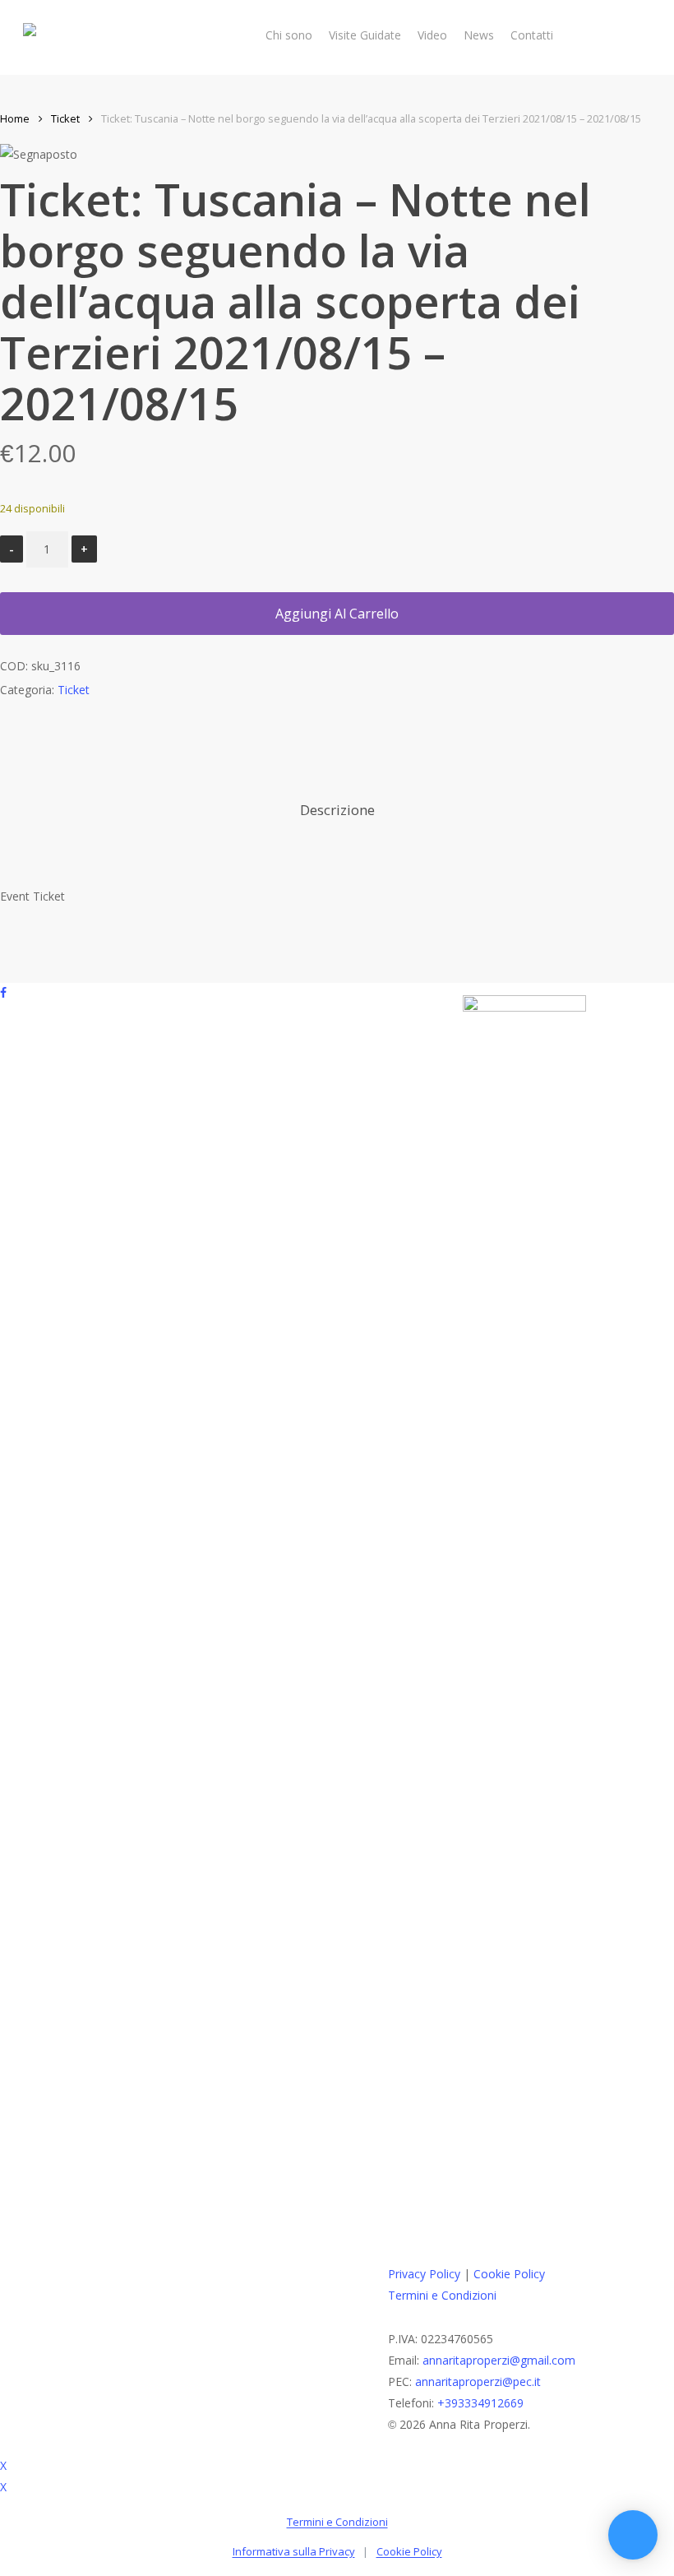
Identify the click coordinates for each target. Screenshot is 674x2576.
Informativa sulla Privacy (294, 2551)
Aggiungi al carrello (337, 614)
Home (15, 118)
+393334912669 (480, 2403)
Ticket (65, 118)
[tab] (337, 811)
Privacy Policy (424, 2274)
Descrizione (337, 810)
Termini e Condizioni (442, 2295)
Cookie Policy (509, 2274)
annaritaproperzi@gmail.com (499, 2360)
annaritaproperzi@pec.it (478, 2381)
